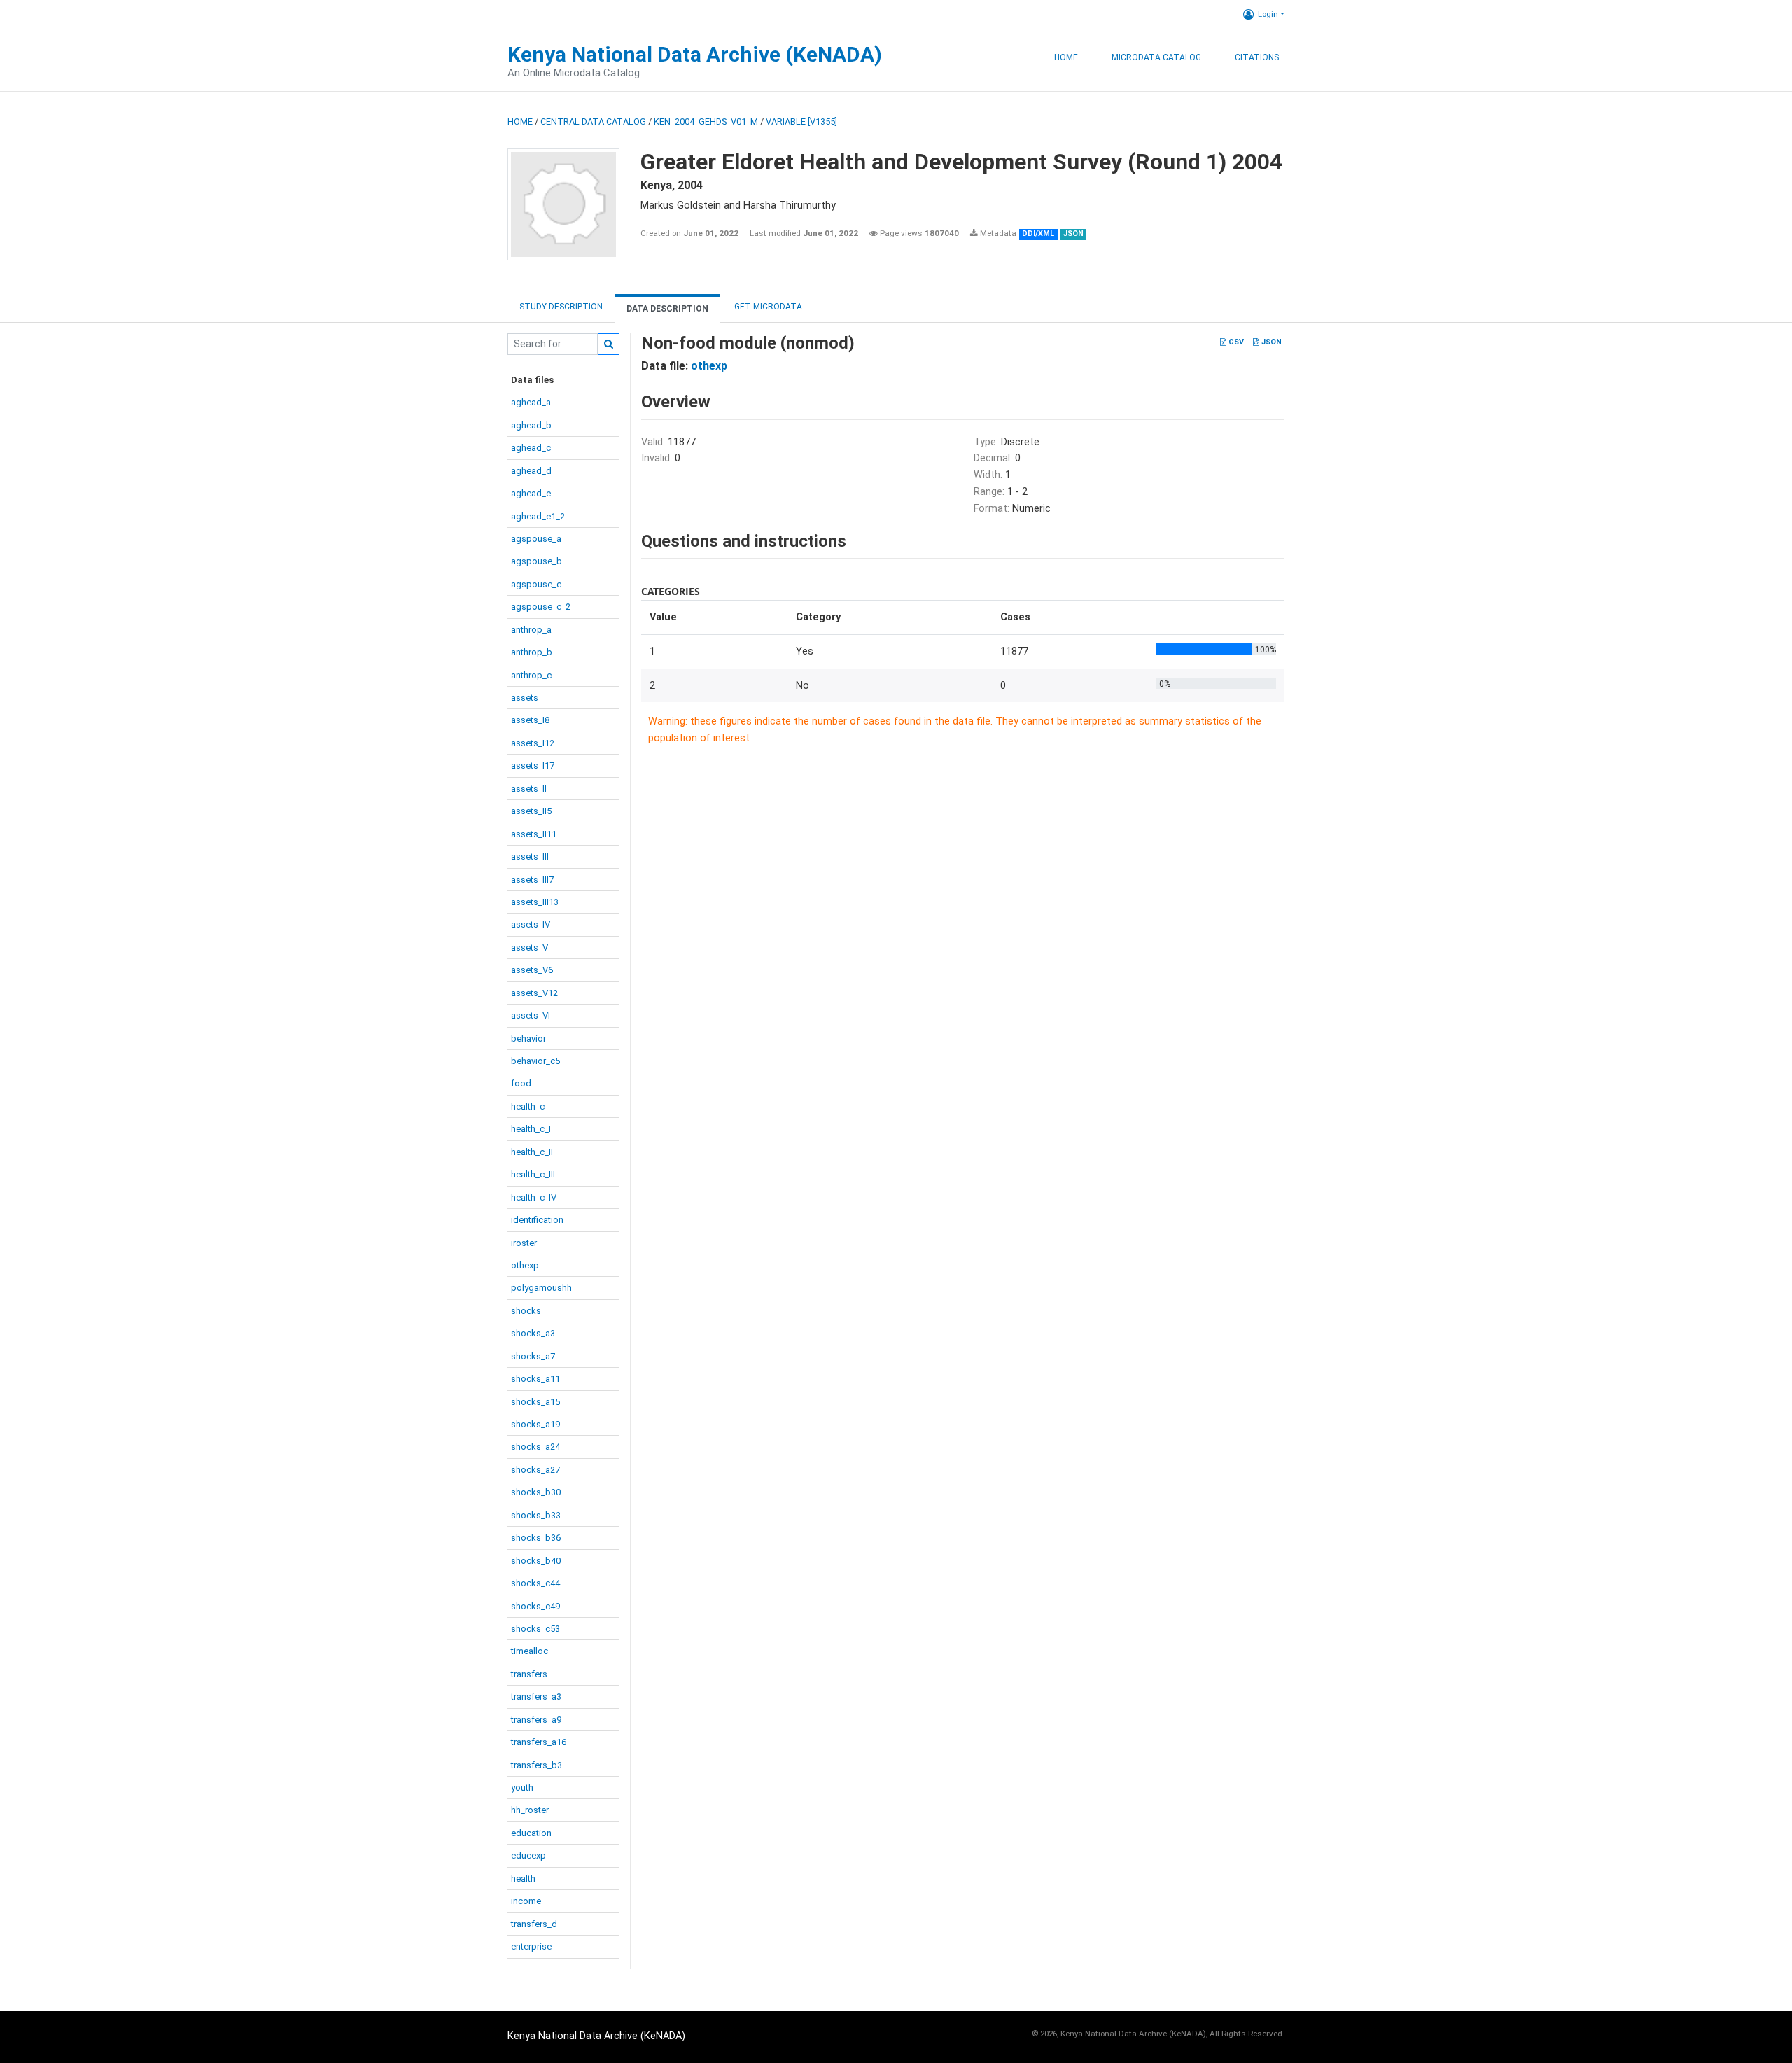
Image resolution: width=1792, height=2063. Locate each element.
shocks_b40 (536, 1561)
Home (1066, 57)
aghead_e (531, 493)
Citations (1257, 57)
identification (537, 1220)
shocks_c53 (535, 1629)
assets (525, 698)
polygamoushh (541, 1288)
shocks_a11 (535, 1379)
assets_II (529, 789)
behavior (528, 1039)
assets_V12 (534, 993)
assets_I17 (533, 765)
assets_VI (531, 1015)
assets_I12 (533, 743)
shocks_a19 (535, 1424)
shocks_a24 (535, 1447)
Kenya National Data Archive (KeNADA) (695, 54)
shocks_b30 (536, 1492)
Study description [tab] (561, 307)
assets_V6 (532, 970)
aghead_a (531, 402)
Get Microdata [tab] (767, 307)
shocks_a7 (533, 1356)
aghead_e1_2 (538, 516)
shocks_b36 (536, 1538)
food (521, 1083)
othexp (525, 1265)
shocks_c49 (535, 1606)
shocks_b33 (536, 1515)
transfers (529, 1674)
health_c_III (533, 1174)
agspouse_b (537, 561)
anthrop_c (531, 675)
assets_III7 (532, 880)
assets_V (530, 947)
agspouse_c (536, 584)
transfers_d (534, 1924)
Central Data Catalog (593, 121)
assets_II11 (534, 834)
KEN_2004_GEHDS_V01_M (706, 121)
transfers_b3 (537, 1765)
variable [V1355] (801, 121)
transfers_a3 (536, 1697)
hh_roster (530, 1810)
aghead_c (531, 448)
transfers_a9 (536, 1720)
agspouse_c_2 (541, 607)
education (531, 1833)
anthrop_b (532, 652)
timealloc (530, 1651)
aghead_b (531, 425)
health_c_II (532, 1152)
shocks (526, 1311)
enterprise (531, 1946)
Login (1268, 14)
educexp (528, 1855)
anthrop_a (531, 630)
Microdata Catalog (1156, 57)
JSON (1270, 342)
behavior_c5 (535, 1061)
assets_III (530, 856)
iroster (524, 1243)
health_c (528, 1106)
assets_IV (531, 924)
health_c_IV (534, 1197)
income (526, 1901)
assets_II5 (531, 811)
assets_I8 (530, 720)
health (523, 1879)
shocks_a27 (535, 1470)
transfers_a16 (539, 1742)
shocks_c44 (535, 1583)
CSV (1235, 342)
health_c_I (531, 1129)
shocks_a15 (535, 1402)
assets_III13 (535, 902)
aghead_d (531, 471)
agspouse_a (536, 539)
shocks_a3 (533, 1333)
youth (522, 1788)
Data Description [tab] (667, 309)
